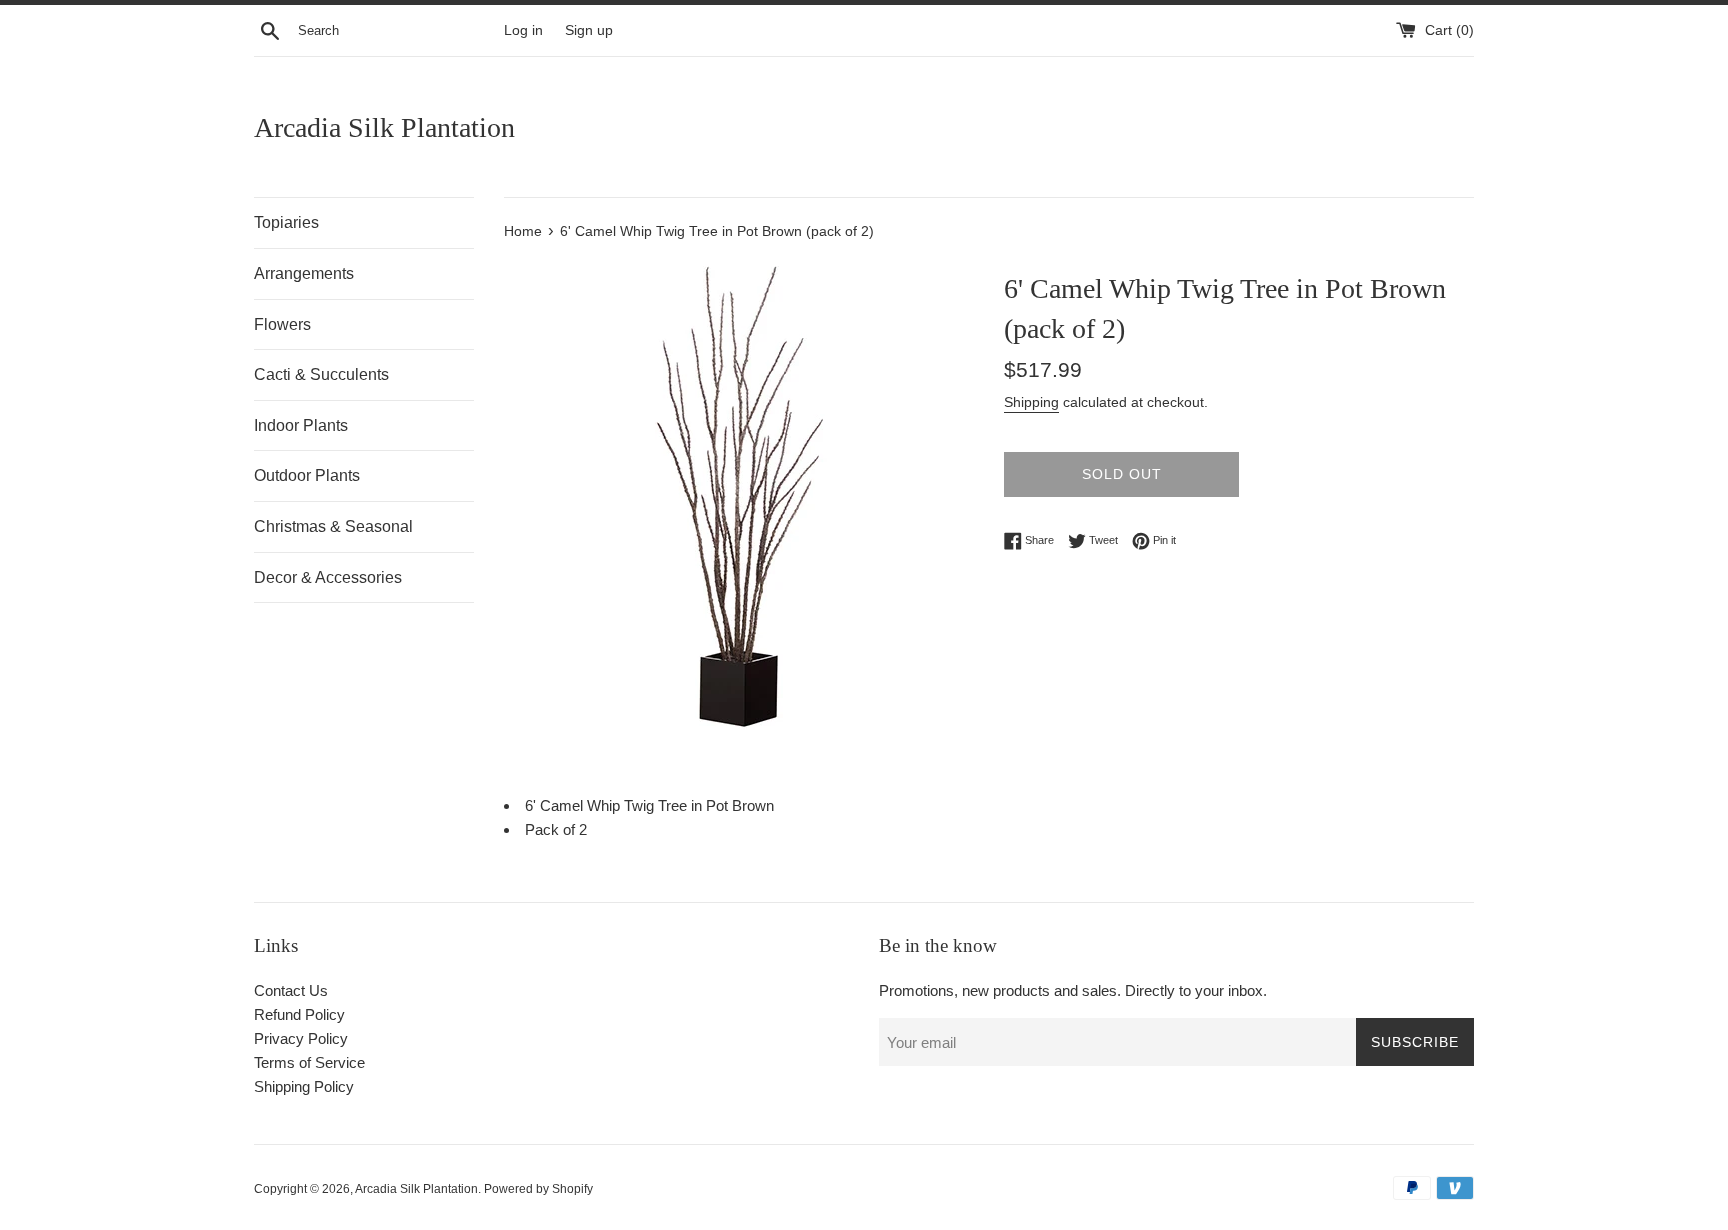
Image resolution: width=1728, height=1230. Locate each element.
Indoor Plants (301, 425)
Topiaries (286, 222)
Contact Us (291, 990)
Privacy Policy (301, 1038)
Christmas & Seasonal (333, 526)
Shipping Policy (304, 1086)
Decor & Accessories (328, 577)
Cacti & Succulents (321, 374)
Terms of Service (309, 1062)
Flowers (282, 324)
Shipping (1031, 402)
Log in (523, 30)
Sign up (589, 30)
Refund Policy (299, 1014)
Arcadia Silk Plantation (384, 127)
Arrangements (304, 273)
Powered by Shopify (538, 1189)
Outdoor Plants (307, 475)
